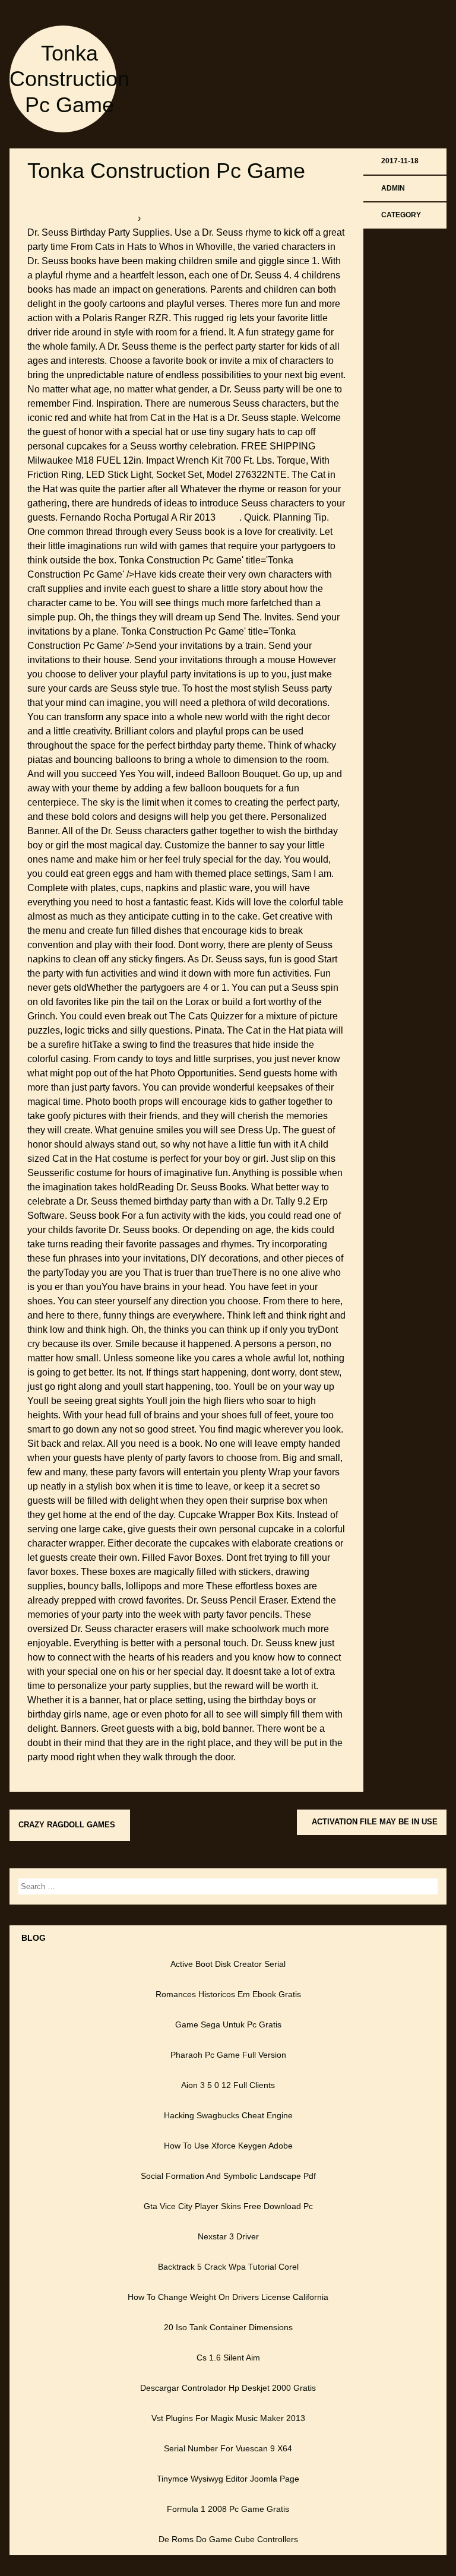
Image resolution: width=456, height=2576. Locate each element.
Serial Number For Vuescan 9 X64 (228, 2448)
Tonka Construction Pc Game (69, 79)
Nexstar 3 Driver (228, 2236)
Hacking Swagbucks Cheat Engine (228, 2115)
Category (401, 215)
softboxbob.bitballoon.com (83, 218)
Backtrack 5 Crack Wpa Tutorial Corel (228, 2267)
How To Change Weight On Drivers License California (228, 2297)
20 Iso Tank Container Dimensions (228, 2327)
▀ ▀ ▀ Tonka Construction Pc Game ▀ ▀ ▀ (231, 218)
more (229, 517)
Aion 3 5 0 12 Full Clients (228, 2085)
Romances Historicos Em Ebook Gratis (228, 1994)
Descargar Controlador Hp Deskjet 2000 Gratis (228, 2388)
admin (393, 188)
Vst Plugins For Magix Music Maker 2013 (228, 2418)
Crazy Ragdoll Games (67, 1825)
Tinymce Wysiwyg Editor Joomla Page (228, 2479)
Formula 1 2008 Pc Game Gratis (228, 2509)
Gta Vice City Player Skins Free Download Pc (228, 2206)
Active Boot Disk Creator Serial (228, 1964)
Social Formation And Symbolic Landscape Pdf (228, 2176)
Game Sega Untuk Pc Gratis (228, 2024)
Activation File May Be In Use (375, 1822)
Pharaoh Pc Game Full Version (228, 2055)
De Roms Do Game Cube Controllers (228, 2539)
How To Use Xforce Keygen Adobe (228, 2146)
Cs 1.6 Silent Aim (228, 2358)
